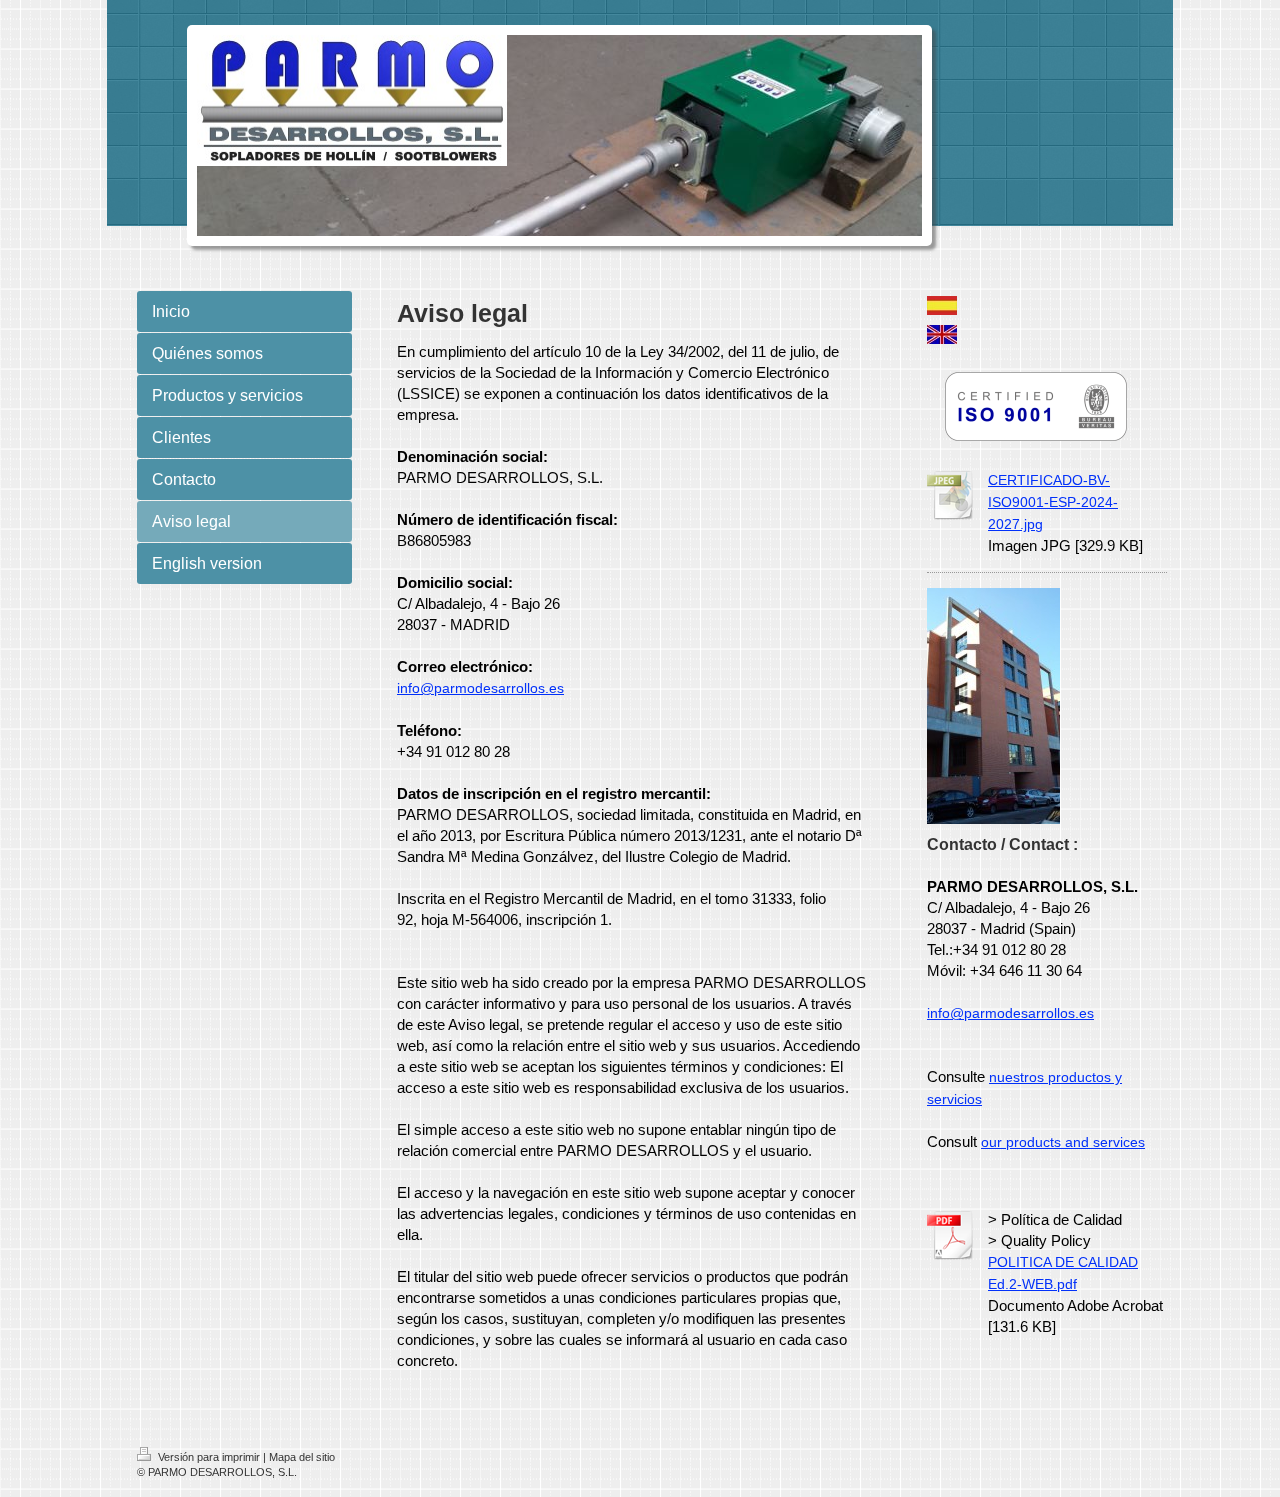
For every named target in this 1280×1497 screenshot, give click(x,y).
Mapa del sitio (302, 1457)
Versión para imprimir (209, 1457)
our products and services (1063, 1142)
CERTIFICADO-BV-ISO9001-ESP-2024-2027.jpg (1053, 502)
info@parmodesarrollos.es (480, 688)
